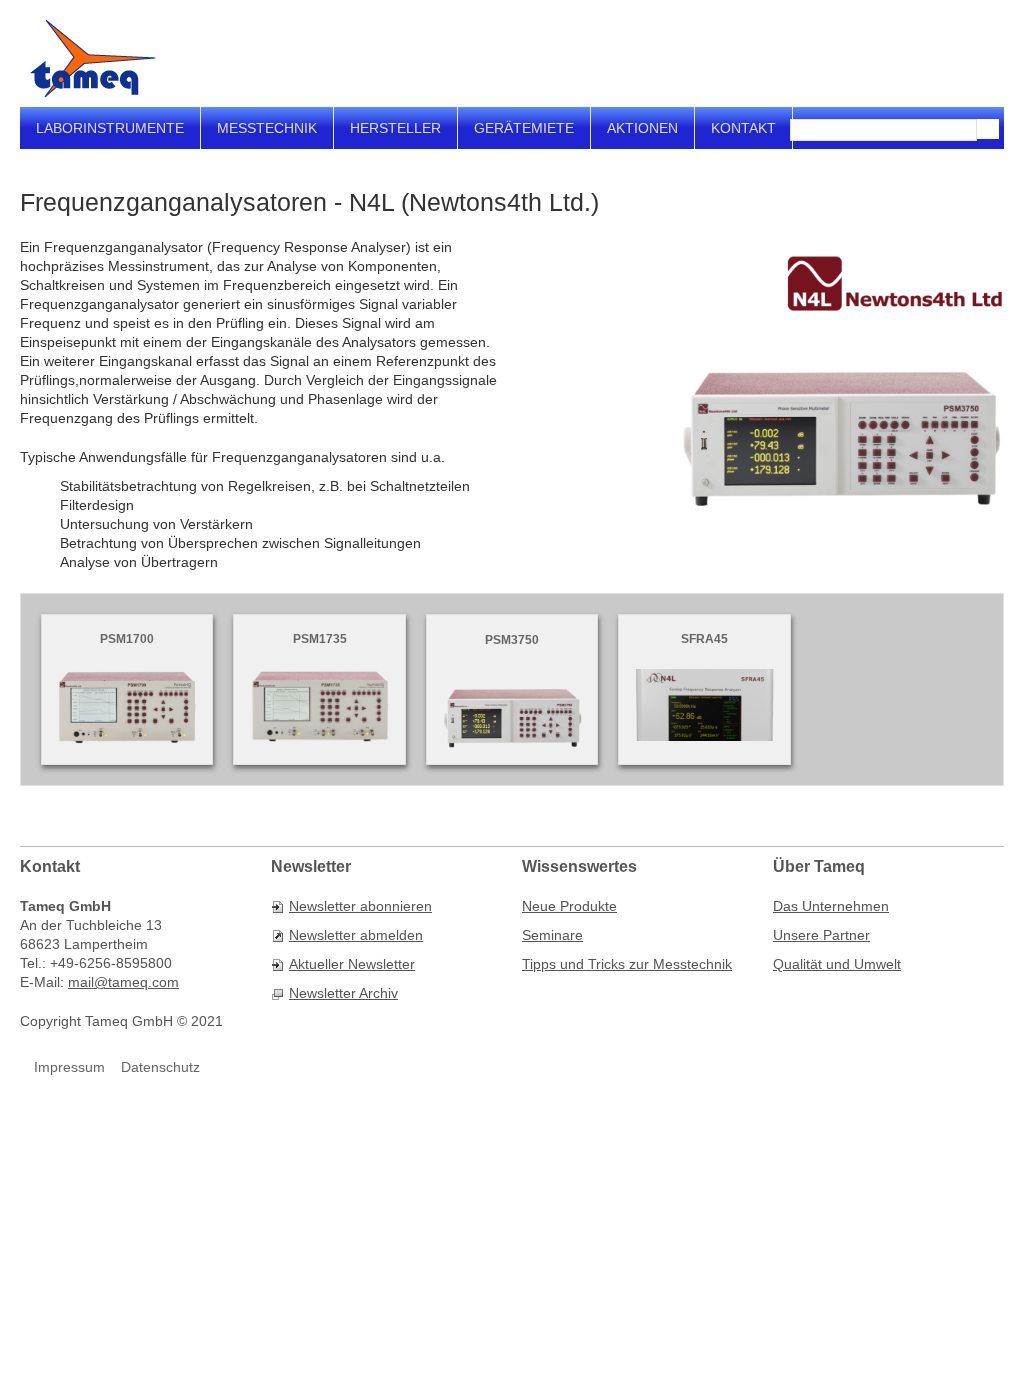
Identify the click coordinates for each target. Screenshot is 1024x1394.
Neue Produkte (569, 906)
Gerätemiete (524, 128)
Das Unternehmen (831, 906)
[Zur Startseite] (93, 58)
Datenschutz (160, 1067)
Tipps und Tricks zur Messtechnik (627, 964)
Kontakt (743, 128)
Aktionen (642, 128)
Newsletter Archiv (343, 993)
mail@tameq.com (123, 982)
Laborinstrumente (110, 128)
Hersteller (395, 128)
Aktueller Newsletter (352, 964)
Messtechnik (267, 128)
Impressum (69, 1067)
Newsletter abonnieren (360, 906)
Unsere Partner (821, 935)
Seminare (552, 935)
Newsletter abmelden (356, 935)
